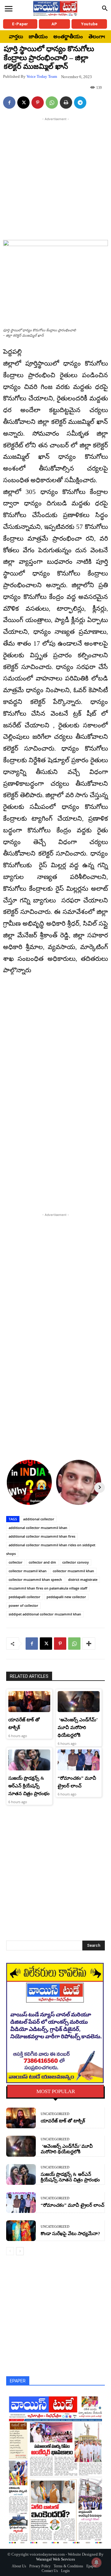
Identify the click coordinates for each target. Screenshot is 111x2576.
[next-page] (20, 2251)
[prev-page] (10, 2251)
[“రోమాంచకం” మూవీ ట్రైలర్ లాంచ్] (79, 1760)
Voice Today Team (42, 76)
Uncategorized (55, 2114)
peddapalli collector (25, 1597)
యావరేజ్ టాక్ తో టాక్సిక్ (63, 2121)
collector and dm (42, 1562)
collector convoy (76, 1562)
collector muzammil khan (73, 1571)
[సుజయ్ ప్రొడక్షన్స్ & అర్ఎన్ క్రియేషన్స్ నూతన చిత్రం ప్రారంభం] (29, 1760)
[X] (23, 103)
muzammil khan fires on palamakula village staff (48, 1588)
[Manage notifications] (97, 2562)
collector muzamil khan (28, 1571)
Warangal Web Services (55, 2559)
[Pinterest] (38, 103)
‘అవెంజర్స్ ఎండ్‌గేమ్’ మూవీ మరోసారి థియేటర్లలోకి (78, 1728)
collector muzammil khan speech (35, 1579)
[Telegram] (80, 103)
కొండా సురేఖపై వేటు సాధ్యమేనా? (70, 2234)
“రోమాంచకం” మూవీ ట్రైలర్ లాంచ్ (72, 2205)
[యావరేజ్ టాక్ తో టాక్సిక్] (29, 1702)
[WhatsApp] (52, 103)
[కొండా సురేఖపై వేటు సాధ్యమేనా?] (21, 2231)
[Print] (66, 103)
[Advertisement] (55, 178)
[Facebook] (9, 103)
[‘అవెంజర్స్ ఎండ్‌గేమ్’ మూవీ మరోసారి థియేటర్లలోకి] (79, 1702)
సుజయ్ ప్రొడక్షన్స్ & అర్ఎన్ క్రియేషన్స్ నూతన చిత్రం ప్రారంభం (29, 1786)
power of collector (23, 1605)
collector (16, 1562)
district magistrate (83, 1579)
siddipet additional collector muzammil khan (45, 1614)
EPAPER (18, 2381)
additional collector (39, 1519)
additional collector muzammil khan (38, 1528)
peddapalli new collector (66, 1597)
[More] (89, 1644)
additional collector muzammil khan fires (42, 1536)
